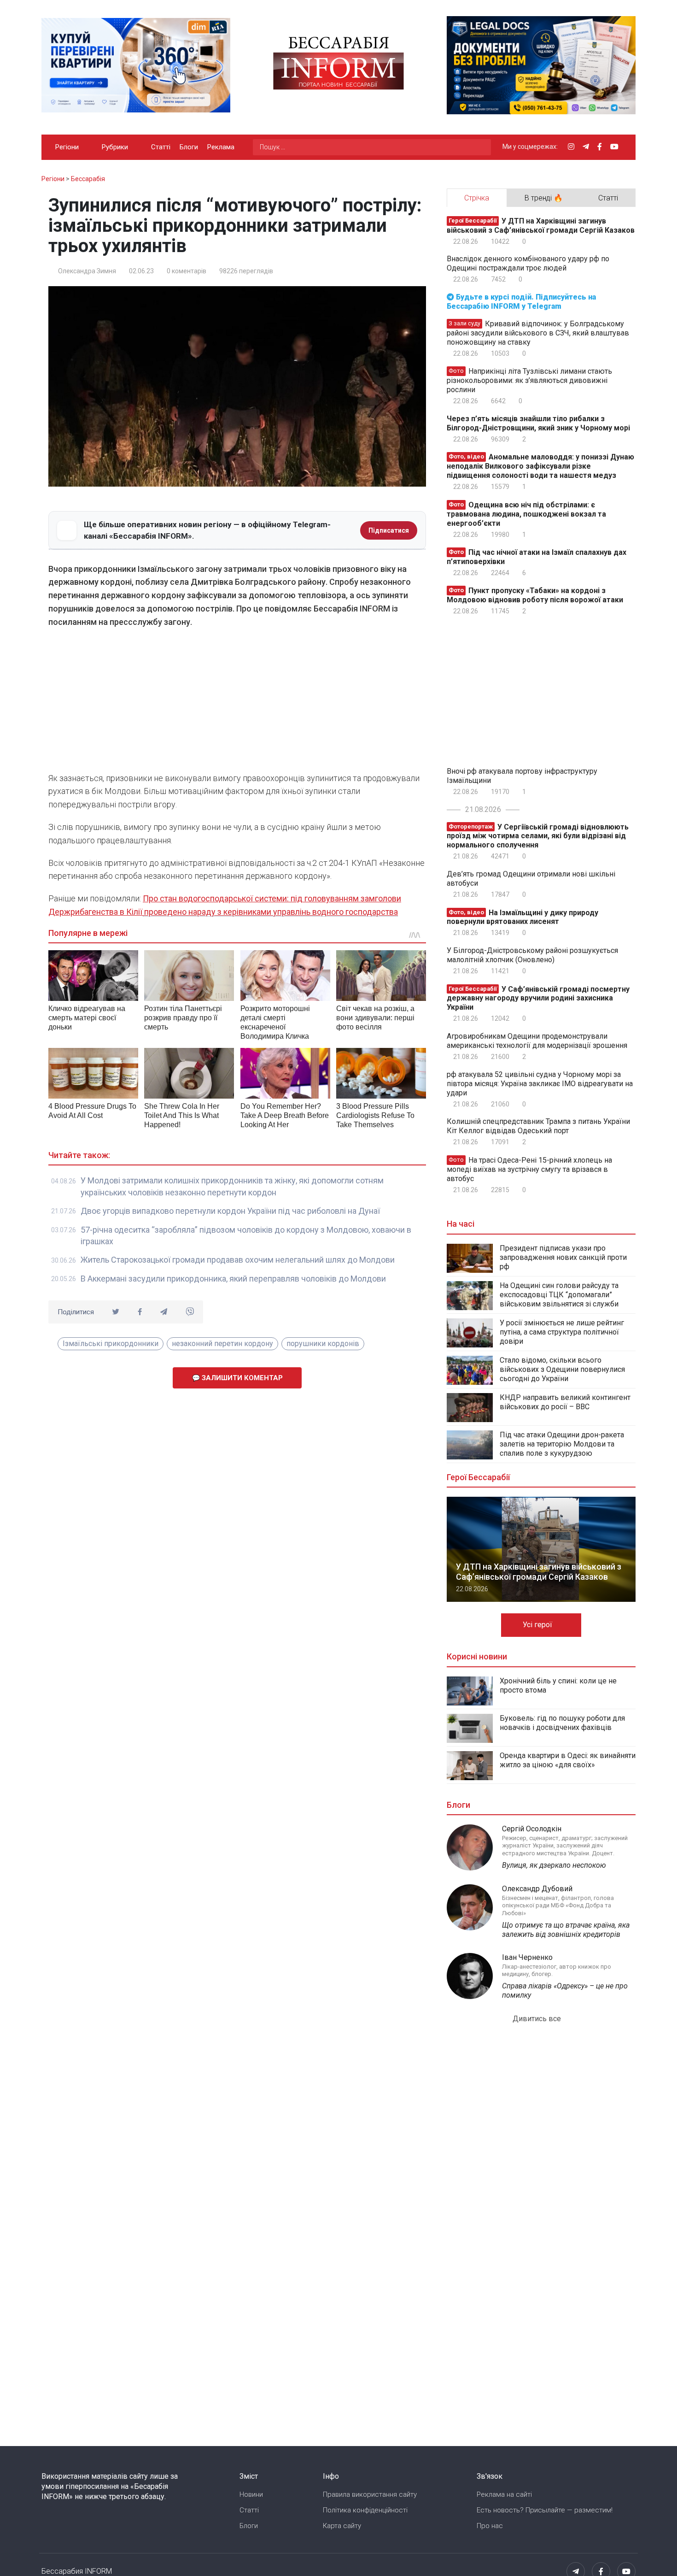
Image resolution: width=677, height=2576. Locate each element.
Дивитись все (538, 2019)
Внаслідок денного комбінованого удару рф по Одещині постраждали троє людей (528, 263)
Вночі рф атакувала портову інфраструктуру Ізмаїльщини (522, 776)
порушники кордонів (323, 1344)
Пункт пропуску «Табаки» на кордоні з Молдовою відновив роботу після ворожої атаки (535, 595)
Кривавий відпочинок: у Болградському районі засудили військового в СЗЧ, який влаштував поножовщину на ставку (538, 333)
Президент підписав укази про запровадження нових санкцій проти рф (563, 1257)
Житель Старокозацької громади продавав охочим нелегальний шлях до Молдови (238, 1260)
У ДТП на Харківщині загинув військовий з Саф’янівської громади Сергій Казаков (541, 226)
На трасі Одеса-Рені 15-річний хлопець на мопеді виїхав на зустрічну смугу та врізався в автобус (529, 1169)
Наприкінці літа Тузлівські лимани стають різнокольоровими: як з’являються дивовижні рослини (529, 380)
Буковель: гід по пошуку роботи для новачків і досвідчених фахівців (562, 1723)
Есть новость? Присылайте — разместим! (545, 2510)
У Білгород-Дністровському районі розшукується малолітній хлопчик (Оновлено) (532, 955)
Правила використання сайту (370, 2494)
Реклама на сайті (504, 2494)
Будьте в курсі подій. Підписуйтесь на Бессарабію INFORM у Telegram (521, 302)
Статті (161, 147)
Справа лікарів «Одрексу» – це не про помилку (565, 1991)
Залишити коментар (241, 1378)
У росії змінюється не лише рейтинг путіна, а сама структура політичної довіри (562, 1332)
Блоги (189, 147)
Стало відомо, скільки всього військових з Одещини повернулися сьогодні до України (562, 1369)
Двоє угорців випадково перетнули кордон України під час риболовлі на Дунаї (230, 1211)
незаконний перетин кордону (222, 1344)
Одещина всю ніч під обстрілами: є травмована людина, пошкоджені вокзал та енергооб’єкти (526, 514)
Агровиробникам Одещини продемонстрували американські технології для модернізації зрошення (537, 1041)
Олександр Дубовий (537, 1889)
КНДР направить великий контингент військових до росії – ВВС (565, 1402)
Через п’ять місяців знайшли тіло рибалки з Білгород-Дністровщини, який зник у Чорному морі (538, 423)
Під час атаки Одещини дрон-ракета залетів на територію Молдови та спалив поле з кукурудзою (562, 1444)
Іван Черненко (527, 1957)
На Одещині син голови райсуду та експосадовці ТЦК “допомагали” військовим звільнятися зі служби (559, 1295)
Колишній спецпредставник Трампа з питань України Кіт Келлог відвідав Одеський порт (538, 1126)
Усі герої (538, 1625)
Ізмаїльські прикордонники (111, 1344)
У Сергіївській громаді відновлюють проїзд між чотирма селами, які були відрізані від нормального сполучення (538, 836)
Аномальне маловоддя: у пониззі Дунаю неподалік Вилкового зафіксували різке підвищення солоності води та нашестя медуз (540, 466)
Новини (251, 2494)
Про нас (490, 2526)
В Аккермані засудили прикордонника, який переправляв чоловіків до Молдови (233, 1279)
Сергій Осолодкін (532, 1829)
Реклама (221, 147)
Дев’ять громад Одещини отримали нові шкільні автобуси (531, 879)
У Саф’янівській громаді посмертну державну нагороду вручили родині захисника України (538, 998)
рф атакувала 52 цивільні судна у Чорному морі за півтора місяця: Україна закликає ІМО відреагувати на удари (540, 1084)
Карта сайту (342, 2526)
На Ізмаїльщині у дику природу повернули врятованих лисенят (522, 917)
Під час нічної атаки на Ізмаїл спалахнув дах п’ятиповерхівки (537, 557)
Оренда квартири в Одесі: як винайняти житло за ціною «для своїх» (568, 1760)
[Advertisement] (237, 703)
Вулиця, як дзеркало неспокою (554, 1865)
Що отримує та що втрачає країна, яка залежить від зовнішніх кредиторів (566, 1930)
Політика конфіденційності (365, 2510)
